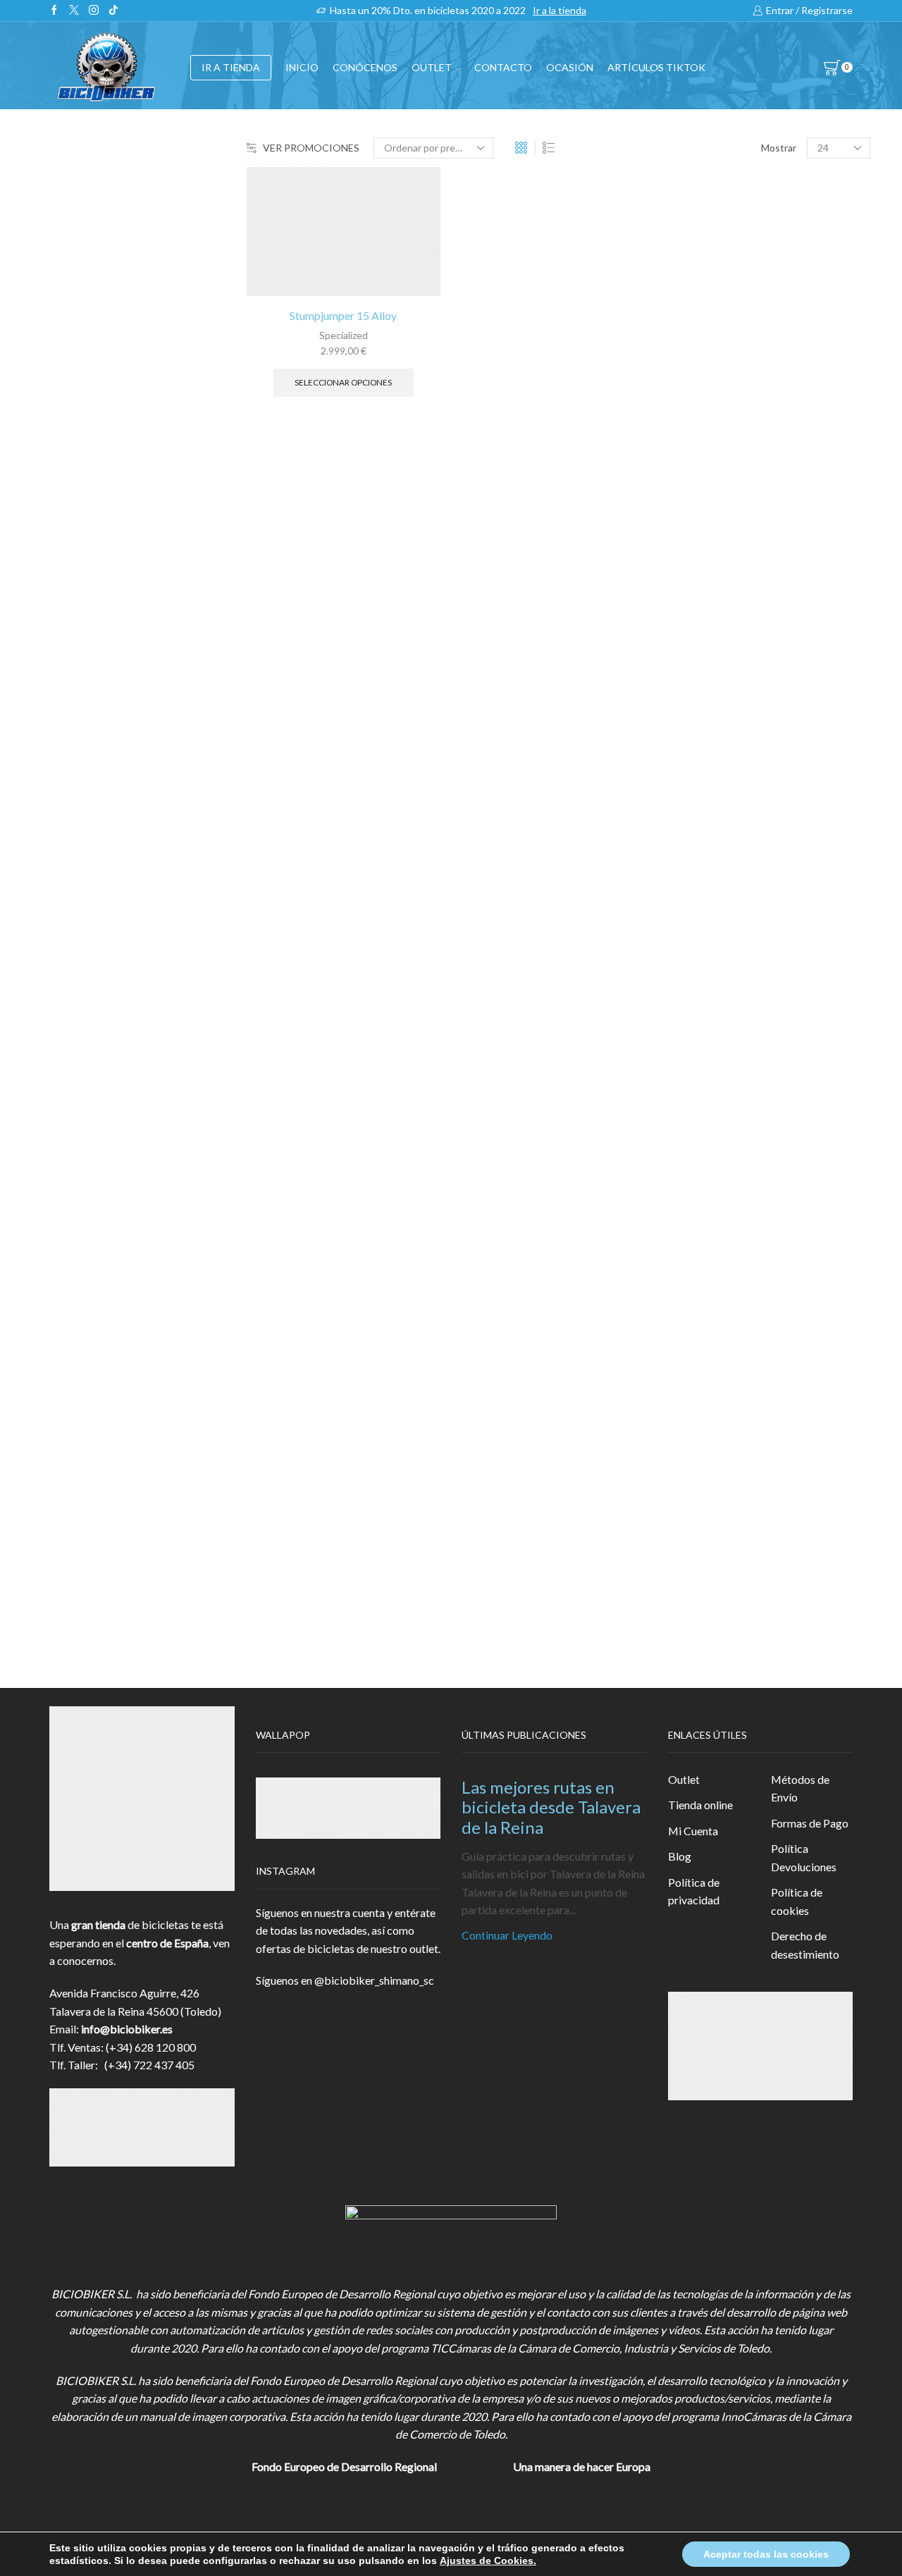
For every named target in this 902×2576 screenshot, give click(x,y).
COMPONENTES (721, 325)
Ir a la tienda (560, 10)
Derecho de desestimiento (805, 1945)
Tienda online (700, 1805)
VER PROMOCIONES (311, 148)
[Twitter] (74, 11)
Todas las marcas (718, 750)
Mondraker (704, 941)
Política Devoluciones (804, 1857)
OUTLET (432, 67)
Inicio (302, 67)
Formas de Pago (810, 1823)
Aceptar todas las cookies (766, 2554)
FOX (688, 428)
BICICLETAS (708, 291)
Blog (680, 1856)
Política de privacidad (694, 1891)
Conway (696, 821)
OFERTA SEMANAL (726, 582)
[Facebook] (54, 11)
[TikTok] (113, 11)
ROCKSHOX (708, 965)
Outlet (684, 1779)
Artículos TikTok (656, 67)
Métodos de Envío (800, 1788)
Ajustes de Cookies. (488, 2560)
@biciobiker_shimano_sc (374, 1980)
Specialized (344, 335)
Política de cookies (797, 1901)
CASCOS (698, 360)
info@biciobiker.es (127, 2029)
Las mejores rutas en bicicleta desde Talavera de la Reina (551, 1807)
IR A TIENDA (231, 67)
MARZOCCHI (711, 893)
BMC (690, 774)
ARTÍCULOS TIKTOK (730, 651)
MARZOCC (705, 869)
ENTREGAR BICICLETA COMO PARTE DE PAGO (755, 505)
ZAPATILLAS (709, 394)
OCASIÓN (570, 67)
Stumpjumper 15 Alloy (343, 315)
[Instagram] (94, 11)
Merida (694, 917)
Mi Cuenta (693, 1831)
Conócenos (365, 67)
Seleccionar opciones (343, 382)
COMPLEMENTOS (724, 463)
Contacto (503, 67)
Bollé (689, 797)
